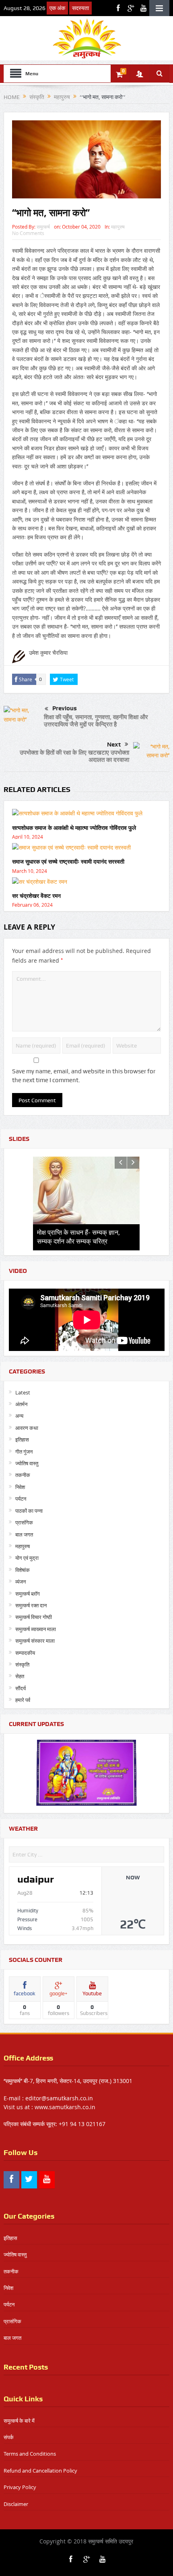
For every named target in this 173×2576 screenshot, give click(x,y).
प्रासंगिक (24, 1522)
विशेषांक (23, 1570)
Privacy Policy (20, 2487)
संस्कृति (22, 1664)
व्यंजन (21, 1582)
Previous (65, 708)
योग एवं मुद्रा (27, 1558)
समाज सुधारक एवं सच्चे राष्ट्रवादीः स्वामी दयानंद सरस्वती (68, 861)
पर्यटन (21, 1499)
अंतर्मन (21, 1404)
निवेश (20, 1487)
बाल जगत (24, 1534)
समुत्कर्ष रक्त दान (31, 1605)
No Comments (28, 233)
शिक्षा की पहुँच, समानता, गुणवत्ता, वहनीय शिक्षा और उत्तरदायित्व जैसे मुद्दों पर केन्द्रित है (96, 721)
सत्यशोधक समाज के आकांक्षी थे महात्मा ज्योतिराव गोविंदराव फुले (74, 828)
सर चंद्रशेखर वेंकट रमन (36, 896)
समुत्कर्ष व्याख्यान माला (36, 1629)
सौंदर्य (21, 1688)
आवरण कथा (27, 1428)
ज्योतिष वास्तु (27, 1463)
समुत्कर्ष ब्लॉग (28, 1594)
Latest (23, 1392)
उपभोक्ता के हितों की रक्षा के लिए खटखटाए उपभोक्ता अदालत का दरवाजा (74, 756)
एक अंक (57, 8)
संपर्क (9, 2437)
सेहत (20, 1676)
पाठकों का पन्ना (29, 1511)
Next (114, 745)
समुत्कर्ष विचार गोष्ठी (34, 1617)
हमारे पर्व (23, 1700)
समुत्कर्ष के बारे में (19, 2421)
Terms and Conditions (30, 2454)
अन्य (19, 1416)
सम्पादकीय (25, 1653)
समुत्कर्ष (43, 227)
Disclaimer (16, 2504)
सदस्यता (80, 8)
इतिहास (22, 1440)
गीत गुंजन (24, 1452)
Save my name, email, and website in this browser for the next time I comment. (84, 1076)
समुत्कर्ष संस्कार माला (35, 1641)
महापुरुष (118, 227)
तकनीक (23, 1475)
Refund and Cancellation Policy (40, 2471)
